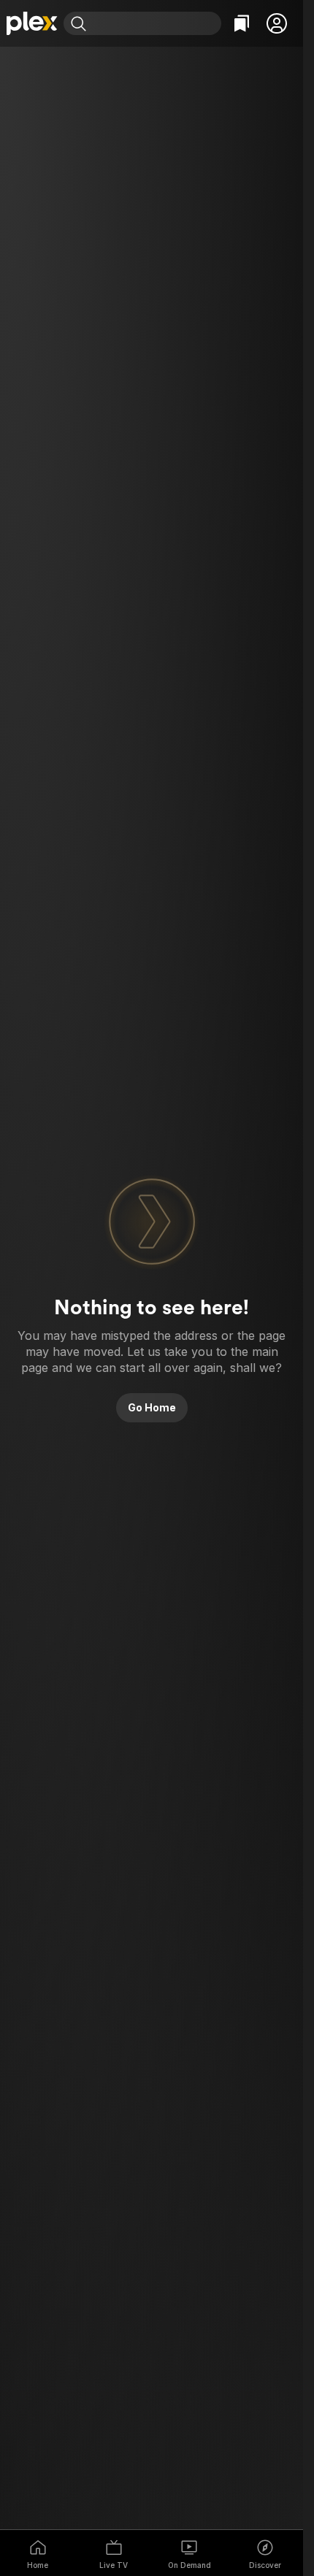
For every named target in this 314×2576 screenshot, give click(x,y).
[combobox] (156, 23)
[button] (277, 23)
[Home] (32, 23)
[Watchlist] (242, 23)
